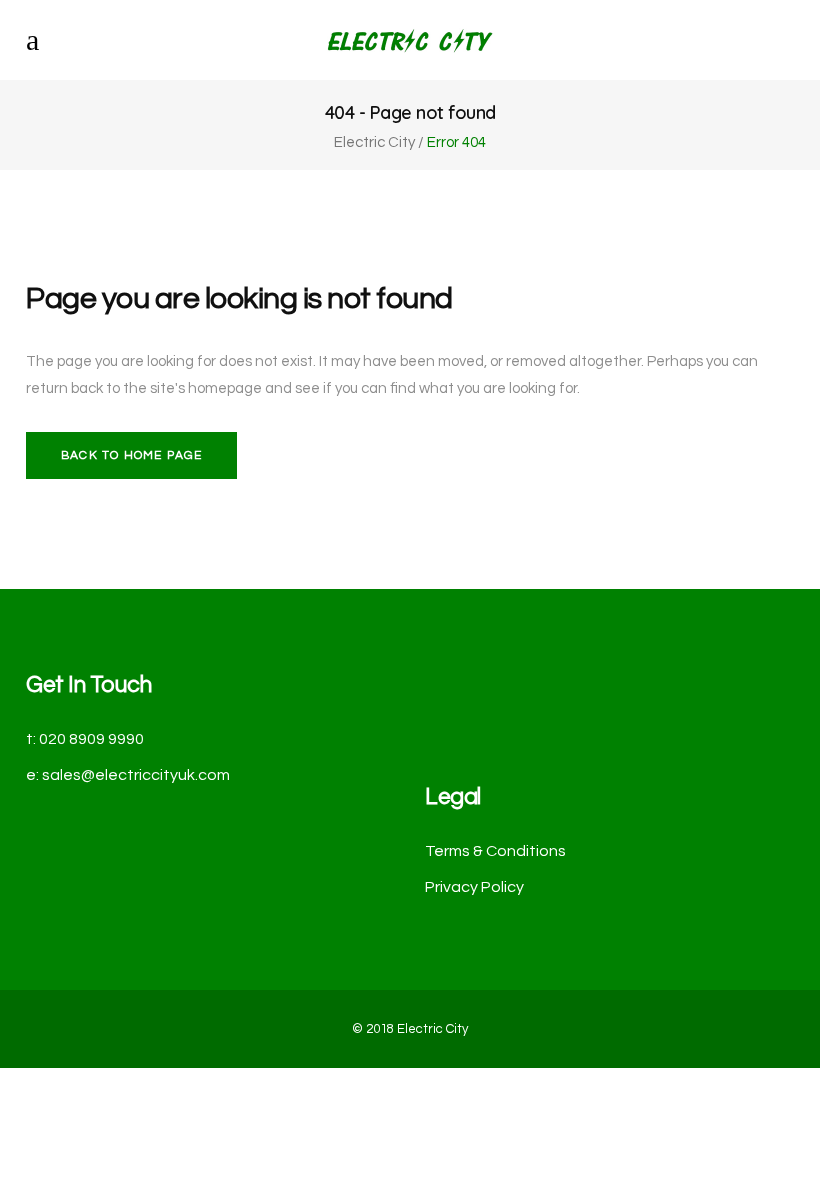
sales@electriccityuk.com (136, 775)
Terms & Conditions (495, 851)
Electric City (374, 142)
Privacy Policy (474, 887)
